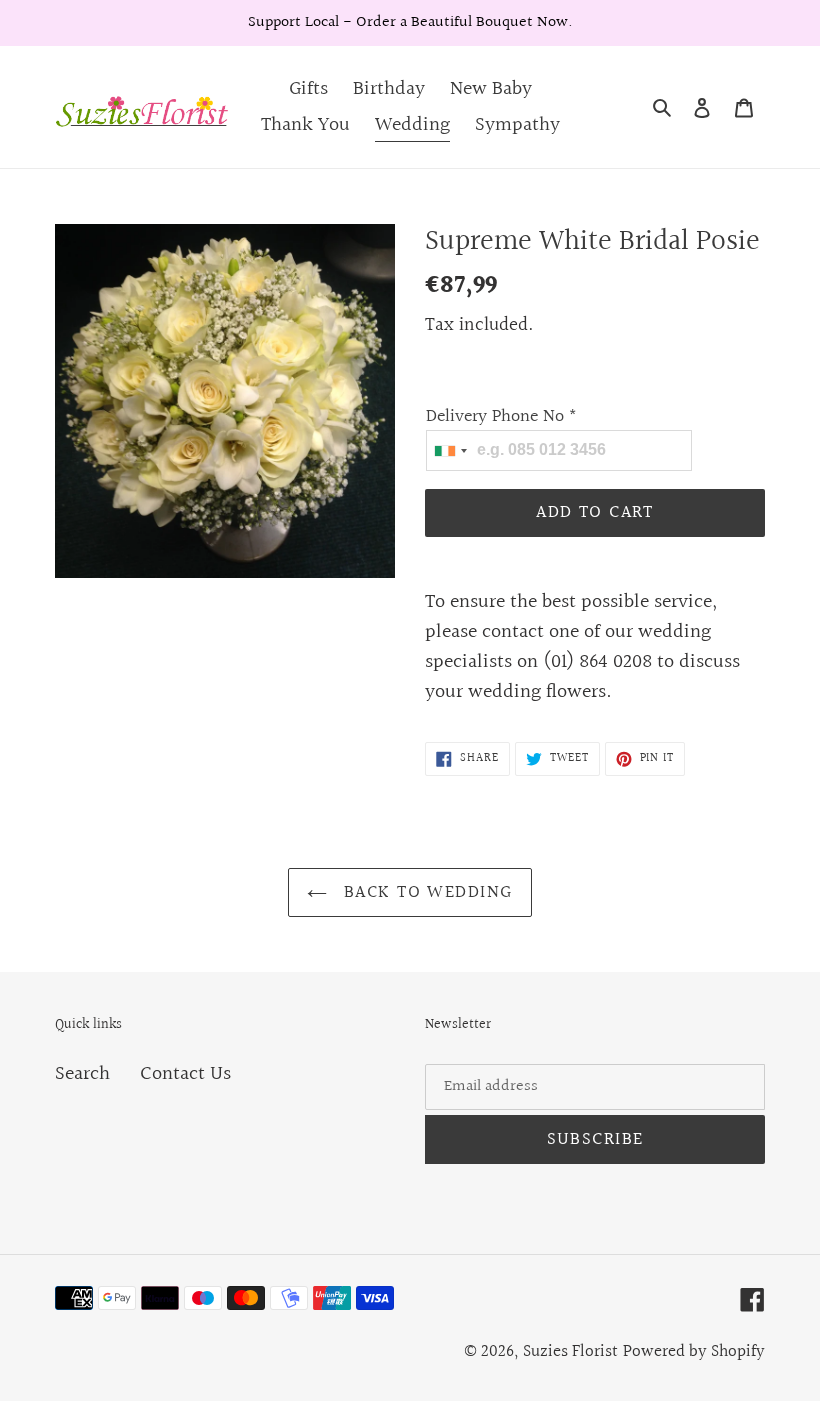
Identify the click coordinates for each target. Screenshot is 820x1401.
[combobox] (450, 450)
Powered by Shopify (694, 1351)
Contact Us (185, 1074)
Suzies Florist (570, 1351)
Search (82, 1074)
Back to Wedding (424, 892)
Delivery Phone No (501, 416)
